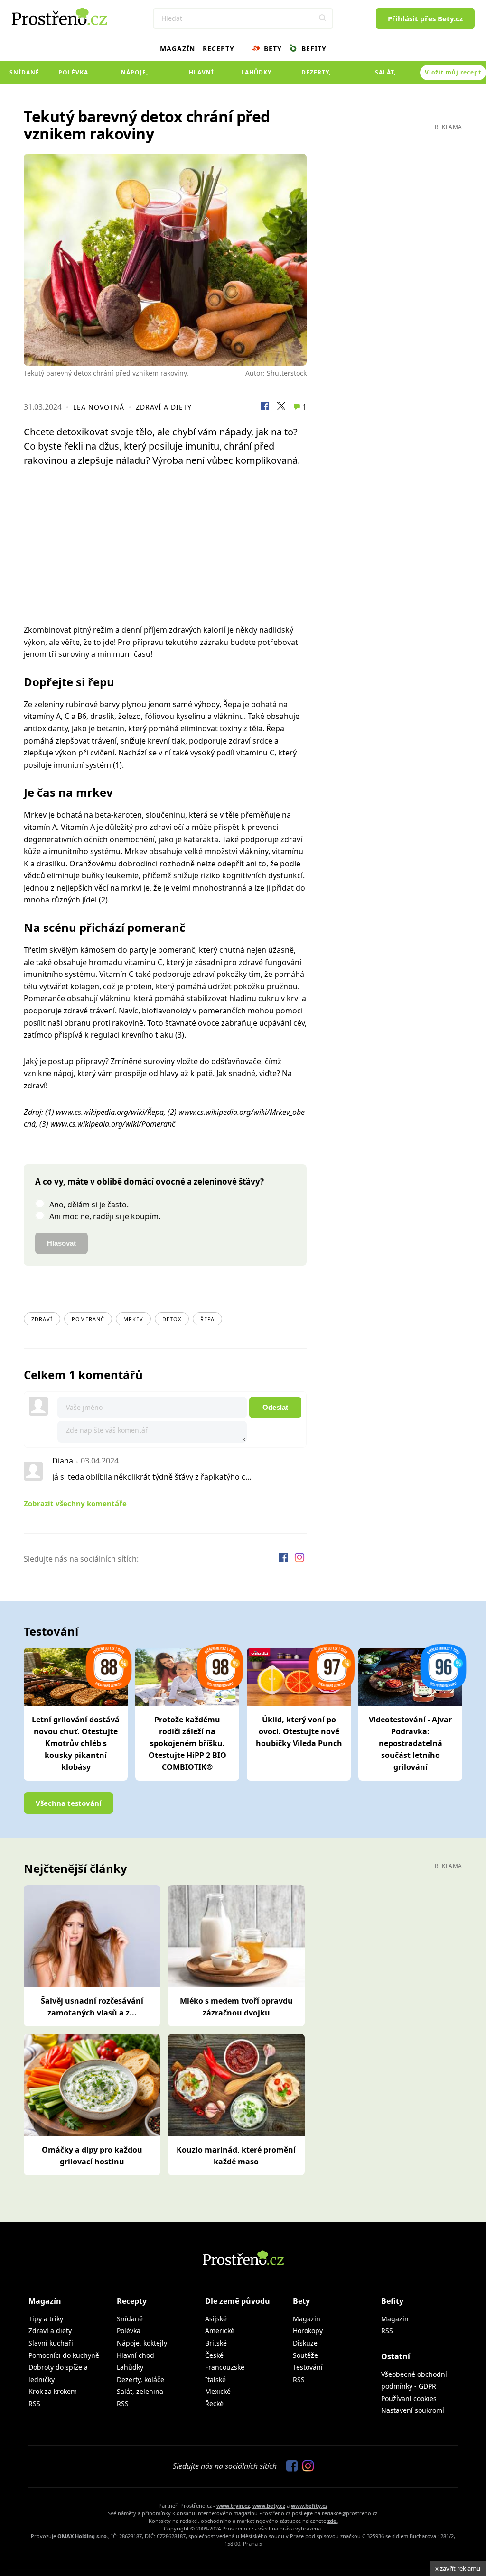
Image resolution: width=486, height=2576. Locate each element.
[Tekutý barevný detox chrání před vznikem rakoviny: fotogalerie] (165, 260)
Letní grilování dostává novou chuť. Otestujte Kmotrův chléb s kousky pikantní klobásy (76, 1743)
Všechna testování (69, 1803)
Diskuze (305, 2343)
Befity (313, 49)
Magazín (178, 49)
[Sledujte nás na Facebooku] (284, 1559)
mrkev (133, 1319)
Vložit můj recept (453, 72)
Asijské (216, 2319)
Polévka (73, 72)
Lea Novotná (99, 407)
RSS (34, 2404)
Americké (220, 2331)
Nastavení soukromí (413, 2410)
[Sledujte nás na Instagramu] (299, 1559)
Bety (272, 49)
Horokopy (308, 2331)
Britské (216, 2343)
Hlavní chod (201, 76)
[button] (322, 18)
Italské (215, 2379)
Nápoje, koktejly (135, 76)
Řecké (214, 2404)
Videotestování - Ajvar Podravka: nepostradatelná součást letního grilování (410, 1743)
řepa (207, 1319)
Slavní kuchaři (51, 2343)
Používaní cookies (409, 2398)
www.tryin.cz (233, 2506)
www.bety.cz (269, 2506)
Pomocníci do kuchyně (64, 2355)
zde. (333, 2521)
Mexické (218, 2391)
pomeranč (88, 1319)
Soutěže (305, 2355)
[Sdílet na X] (281, 407)
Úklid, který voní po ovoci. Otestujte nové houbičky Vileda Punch (299, 1731)
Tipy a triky (46, 2319)
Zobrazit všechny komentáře (75, 1503)
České (214, 2355)
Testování (308, 2367)
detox (172, 1319)
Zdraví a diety (164, 407)
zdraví (42, 1319)
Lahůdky (256, 72)
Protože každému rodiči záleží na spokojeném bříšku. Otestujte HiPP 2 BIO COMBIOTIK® (187, 1743)
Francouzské (225, 2367)
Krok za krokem (53, 2391)
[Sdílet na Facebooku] (265, 407)
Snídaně (24, 72)
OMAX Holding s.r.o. (83, 2536)
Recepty (219, 49)
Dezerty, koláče (316, 76)
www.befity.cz (309, 2506)
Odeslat (275, 1407)
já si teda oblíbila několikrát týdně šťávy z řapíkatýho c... (152, 1477)
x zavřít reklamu (458, 2568)
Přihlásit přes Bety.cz (425, 18)
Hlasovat (61, 1243)
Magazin (307, 2319)
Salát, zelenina (386, 76)
